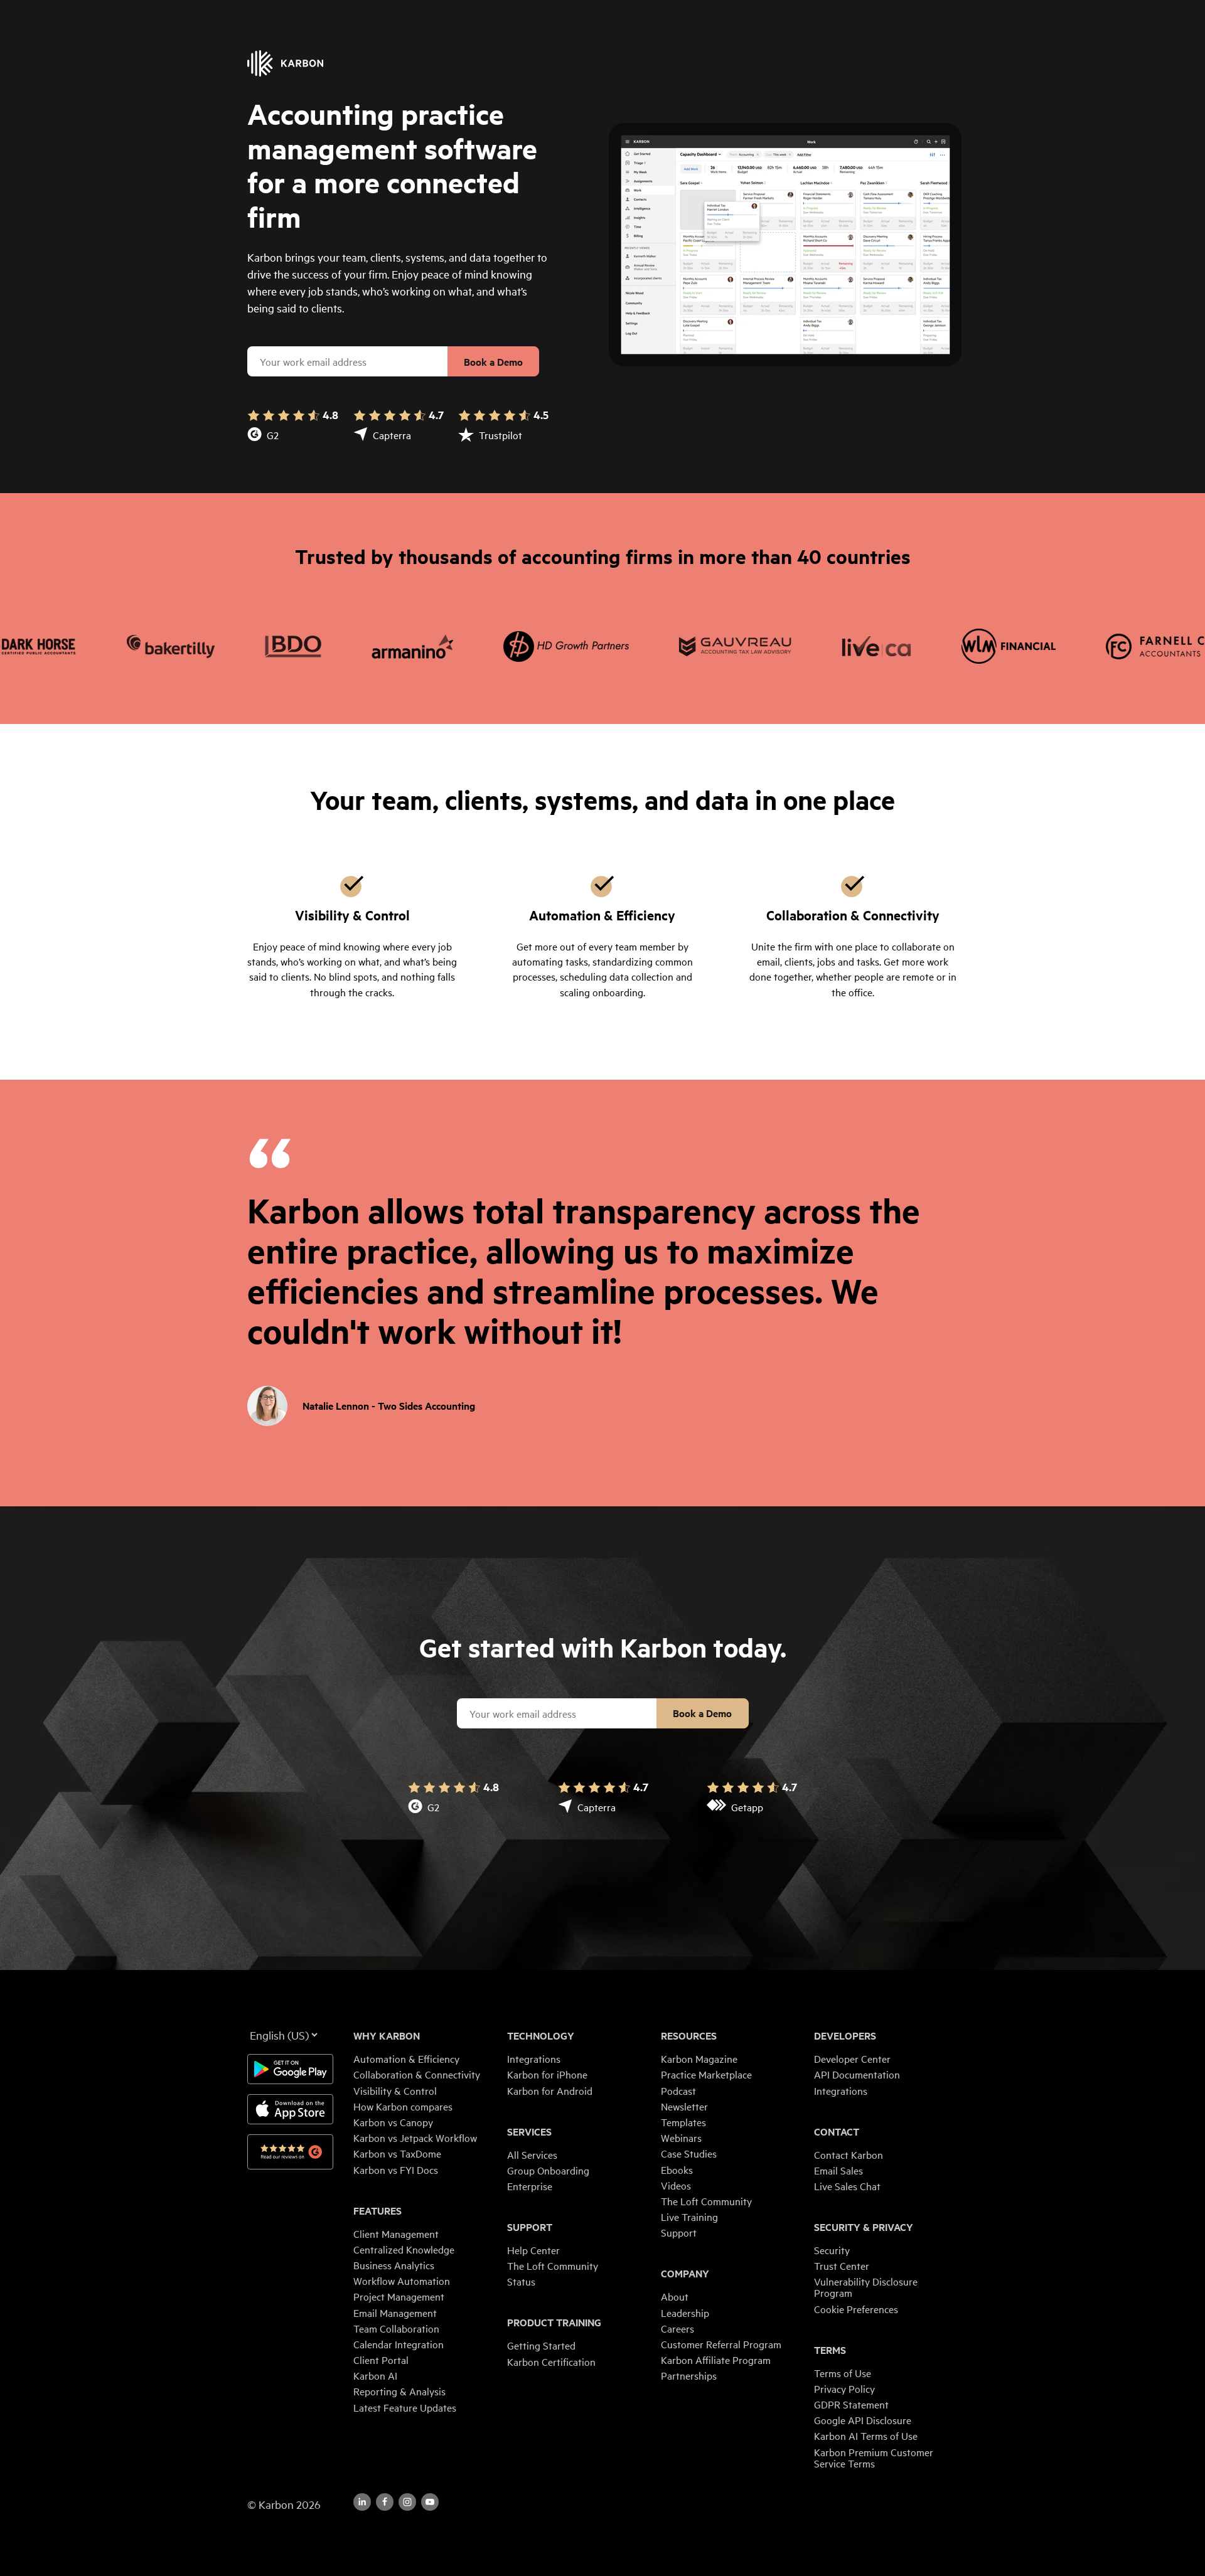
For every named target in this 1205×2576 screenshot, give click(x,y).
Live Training (689, 2217)
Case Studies (689, 2153)
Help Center (533, 2250)
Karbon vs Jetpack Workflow (415, 2137)
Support (530, 2227)
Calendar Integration (399, 2344)
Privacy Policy (844, 2388)
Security (832, 2250)
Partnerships (689, 2375)
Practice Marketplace (706, 2074)
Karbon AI (375, 2375)
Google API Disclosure (863, 2420)
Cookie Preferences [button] (856, 2309)
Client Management (396, 2233)
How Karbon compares (403, 2106)
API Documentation (857, 2074)
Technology (541, 2036)
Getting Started (541, 2345)
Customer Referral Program (721, 2344)
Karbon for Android (550, 2090)
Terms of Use (843, 2373)
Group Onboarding (548, 2170)
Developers (845, 2036)
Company (685, 2274)
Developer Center (852, 2058)
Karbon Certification (551, 2361)
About (675, 2296)
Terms (830, 2350)
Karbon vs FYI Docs (396, 2169)
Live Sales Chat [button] (847, 2186)
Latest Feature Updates (405, 2407)
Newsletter (684, 2106)
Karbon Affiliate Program (716, 2360)
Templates (683, 2122)
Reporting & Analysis (399, 2391)
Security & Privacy (864, 2227)
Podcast (678, 2090)
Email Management (395, 2313)
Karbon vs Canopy (393, 2122)
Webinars (681, 2137)
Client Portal (381, 2360)
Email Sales (838, 2170)
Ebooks (677, 2169)
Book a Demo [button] (493, 362)
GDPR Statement (851, 2404)
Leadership (685, 2313)
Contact (837, 2132)
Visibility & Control (395, 2090)
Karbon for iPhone (547, 2074)
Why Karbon (387, 2036)
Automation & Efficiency (406, 2058)
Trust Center (842, 2265)
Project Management (399, 2296)
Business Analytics (394, 2265)
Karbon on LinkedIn (362, 2502)
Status (521, 2281)
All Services (532, 2154)
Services (529, 2132)
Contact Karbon (849, 2154)
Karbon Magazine (699, 2058)
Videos (676, 2185)
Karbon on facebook (385, 2502)
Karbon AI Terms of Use (866, 2435)
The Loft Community (553, 2265)
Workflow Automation (402, 2281)
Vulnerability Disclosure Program (866, 2287)
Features (378, 2211)
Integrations (534, 2058)
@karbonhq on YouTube (407, 2502)
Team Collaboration (396, 2328)
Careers (677, 2328)
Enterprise (530, 2186)
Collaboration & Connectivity (417, 2074)
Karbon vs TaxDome (397, 2153)
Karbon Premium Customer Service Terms (874, 2457)
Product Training (554, 2323)
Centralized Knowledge (404, 2249)
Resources (689, 2036)
